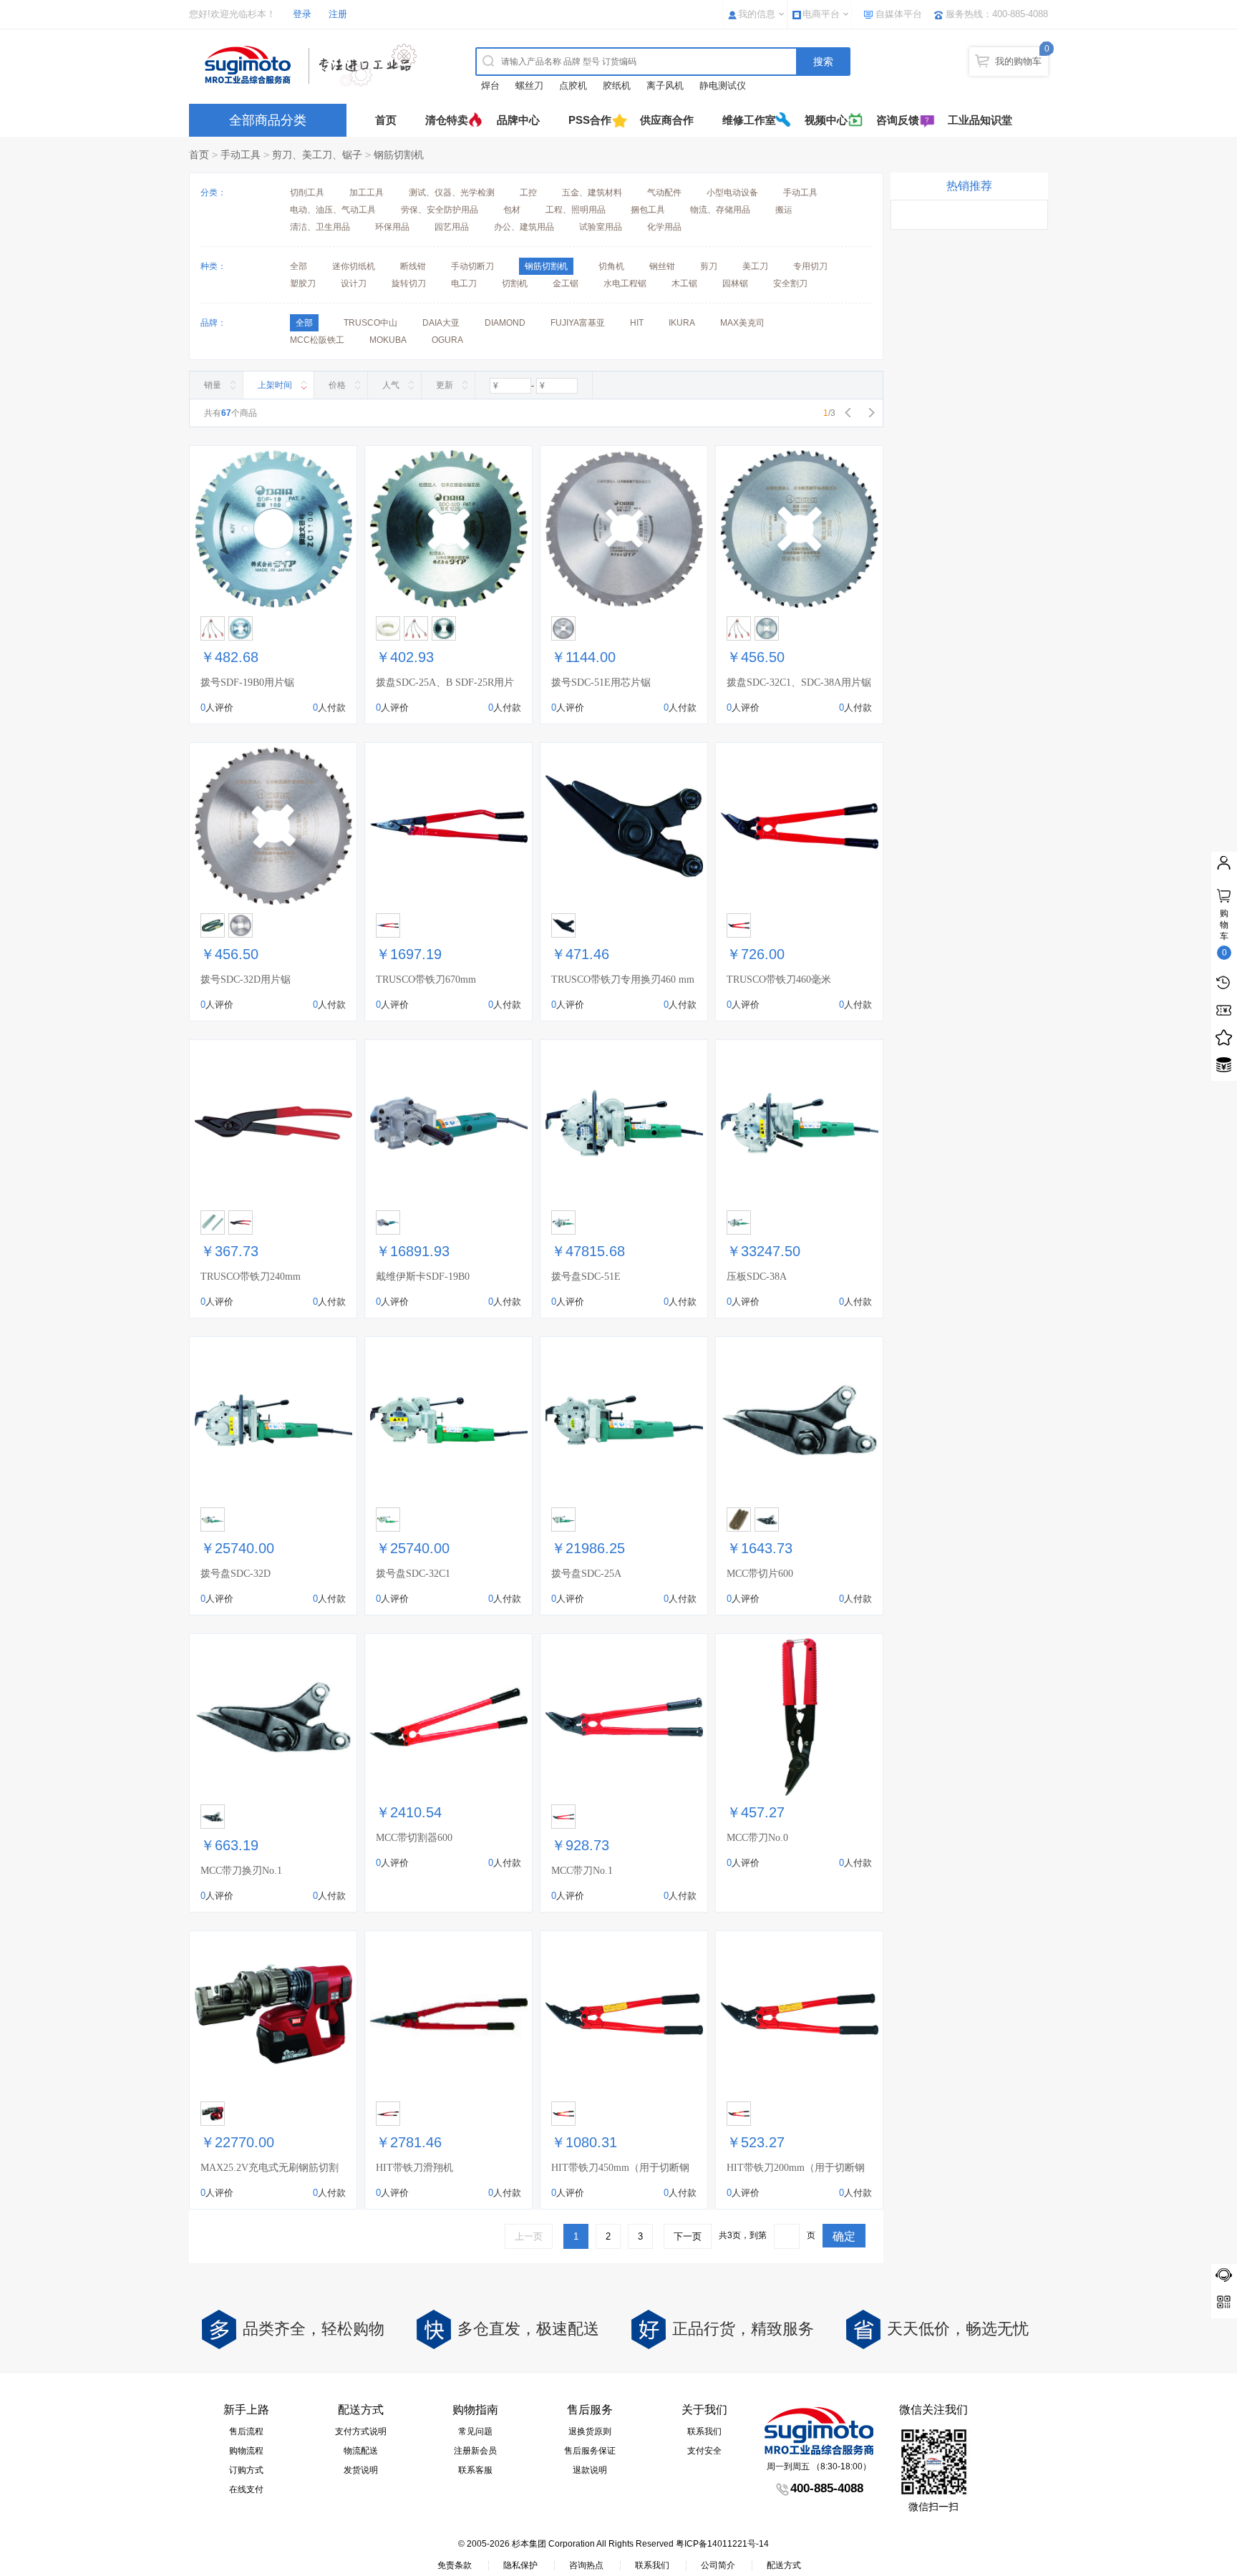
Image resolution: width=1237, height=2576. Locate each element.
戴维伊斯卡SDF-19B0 (423, 1277)
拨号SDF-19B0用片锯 (247, 682)
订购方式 (246, 2470)
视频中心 (826, 120)
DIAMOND (505, 323)
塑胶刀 (303, 283)
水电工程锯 (625, 283)
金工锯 (566, 283)
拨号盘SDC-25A (586, 1574)
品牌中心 (518, 120)
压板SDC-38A (757, 1277)
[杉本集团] (314, 65)
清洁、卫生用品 (320, 227)
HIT (637, 323)
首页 (386, 120)
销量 (213, 385)
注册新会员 (475, 2451)
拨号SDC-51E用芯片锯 (601, 682)
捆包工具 (648, 210)
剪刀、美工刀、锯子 (317, 155)
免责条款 (455, 2565)
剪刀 (709, 266)
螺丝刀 (529, 86)
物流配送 (361, 2451)
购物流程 (246, 2451)
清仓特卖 (447, 120)
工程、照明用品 (576, 210)
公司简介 (718, 2565)
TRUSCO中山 (370, 323)
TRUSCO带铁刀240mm (251, 1277)
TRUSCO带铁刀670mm (426, 980)
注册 (338, 14)
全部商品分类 (268, 120)
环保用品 (392, 227)
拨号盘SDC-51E (586, 1277)
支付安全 (704, 2451)
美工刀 (755, 266)
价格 (337, 385)
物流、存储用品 (720, 210)
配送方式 (784, 2565)
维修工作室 (749, 120)
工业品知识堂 (980, 120)
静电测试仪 (723, 86)
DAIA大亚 (441, 323)
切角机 (611, 266)
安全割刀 (790, 283)
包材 (512, 210)
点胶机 (573, 86)
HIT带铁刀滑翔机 (414, 2168)
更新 (445, 385)
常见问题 (475, 2431)
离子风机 (665, 86)
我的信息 (757, 14)
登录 (302, 14)
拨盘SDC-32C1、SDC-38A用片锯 (799, 682)
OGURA (447, 340)
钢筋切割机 (399, 155)
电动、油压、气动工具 (333, 210)
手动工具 (241, 155)
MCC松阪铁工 (317, 340)
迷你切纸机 (354, 266)
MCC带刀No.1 (582, 1871)
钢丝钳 (662, 266)
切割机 (515, 283)
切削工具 (307, 193)
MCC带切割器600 (414, 1838)
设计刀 (354, 283)
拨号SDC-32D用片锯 (246, 980)
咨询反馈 (898, 120)
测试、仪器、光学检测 (452, 193)
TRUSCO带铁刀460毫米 (779, 980)
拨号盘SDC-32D (236, 1574)
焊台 (490, 86)
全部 (299, 266)
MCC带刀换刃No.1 (241, 1871)
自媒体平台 (899, 14)
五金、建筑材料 (592, 193)
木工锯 (684, 283)
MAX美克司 (742, 323)
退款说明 (590, 2470)
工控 (528, 193)
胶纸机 (617, 86)
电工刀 (464, 283)
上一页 (529, 2236)
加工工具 (367, 193)
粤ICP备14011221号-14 (722, 2544)
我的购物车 (1018, 61)
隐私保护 (520, 2565)
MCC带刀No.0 (757, 1838)
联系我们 (704, 2431)
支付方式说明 (361, 2431)
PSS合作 (590, 120)
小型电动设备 (732, 193)
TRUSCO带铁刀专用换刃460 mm (623, 980)
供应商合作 (667, 120)
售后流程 (246, 2431)
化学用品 (664, 227)
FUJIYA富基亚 (578, 323)
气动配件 (664, 193)
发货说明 (361, 2470)
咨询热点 (586, 2565)
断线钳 (413, 266)
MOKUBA (388, 340)
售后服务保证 (590, 2451)
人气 (391, 385)
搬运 (784, 210)
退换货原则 (590, 2431)
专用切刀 (810, 266)
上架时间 (275, 385)
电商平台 (821, 14)
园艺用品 (452, 227)
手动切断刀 (472, 266)
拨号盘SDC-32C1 (413, 1574)
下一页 (688, 2236)
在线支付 (246, 2489)
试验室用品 (601, 227)
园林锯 (735, 283)
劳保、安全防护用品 (440, 210)
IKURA (682, 323)
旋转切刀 (409, 283)
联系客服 (475, 2470)
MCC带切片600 (760, 1574)
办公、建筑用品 (524, 227)
